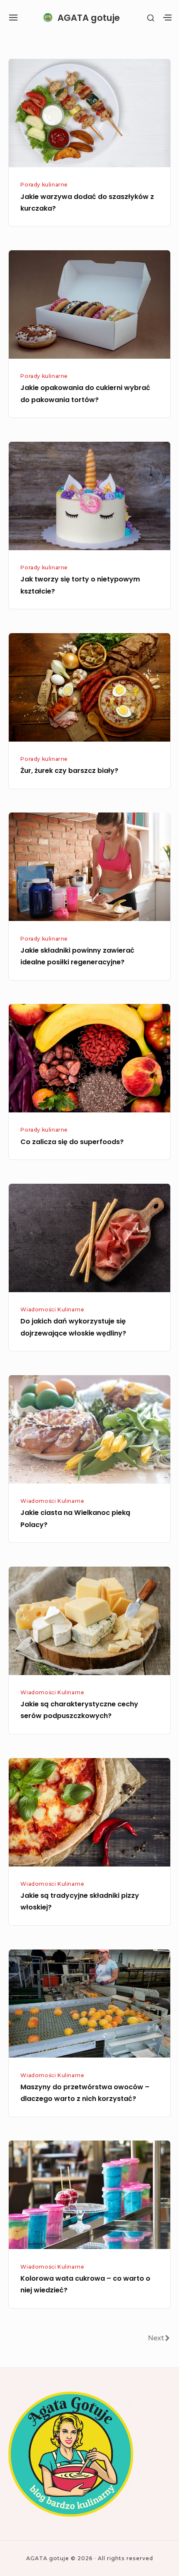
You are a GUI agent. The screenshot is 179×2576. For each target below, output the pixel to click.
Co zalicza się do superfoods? (72, 1142)
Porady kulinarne (44, 185)
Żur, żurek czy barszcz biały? (69, 771)
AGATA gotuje (89, 18)
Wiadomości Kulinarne (52, 1309)
